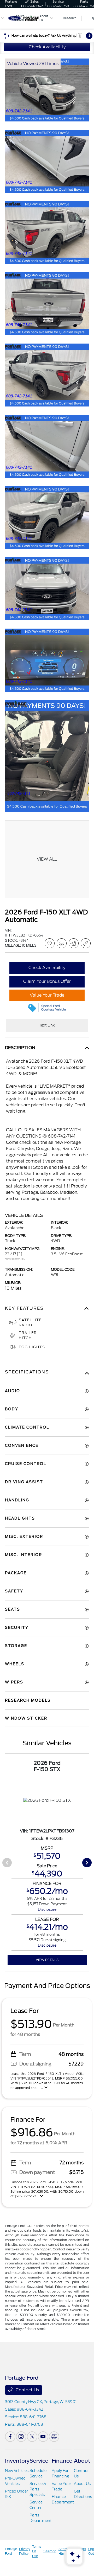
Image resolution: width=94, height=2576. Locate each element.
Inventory (17, 2461)
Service (39, 2461)
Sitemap (50, 2551)
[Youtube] (43, 2437)
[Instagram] (21, 2437)
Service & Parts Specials (38, 2489)
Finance (62, 2461)
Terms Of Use (37, 2551)
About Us (82, 2484)
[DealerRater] (54, 2437)
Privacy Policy (25, 2551)
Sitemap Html (65, 2551)
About (82, 2461)
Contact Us (27, 2390)
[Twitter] (32, 2437)
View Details (47, 1960)
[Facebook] (10, 2437)
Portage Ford (11, 2551)
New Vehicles (17, 2471)
